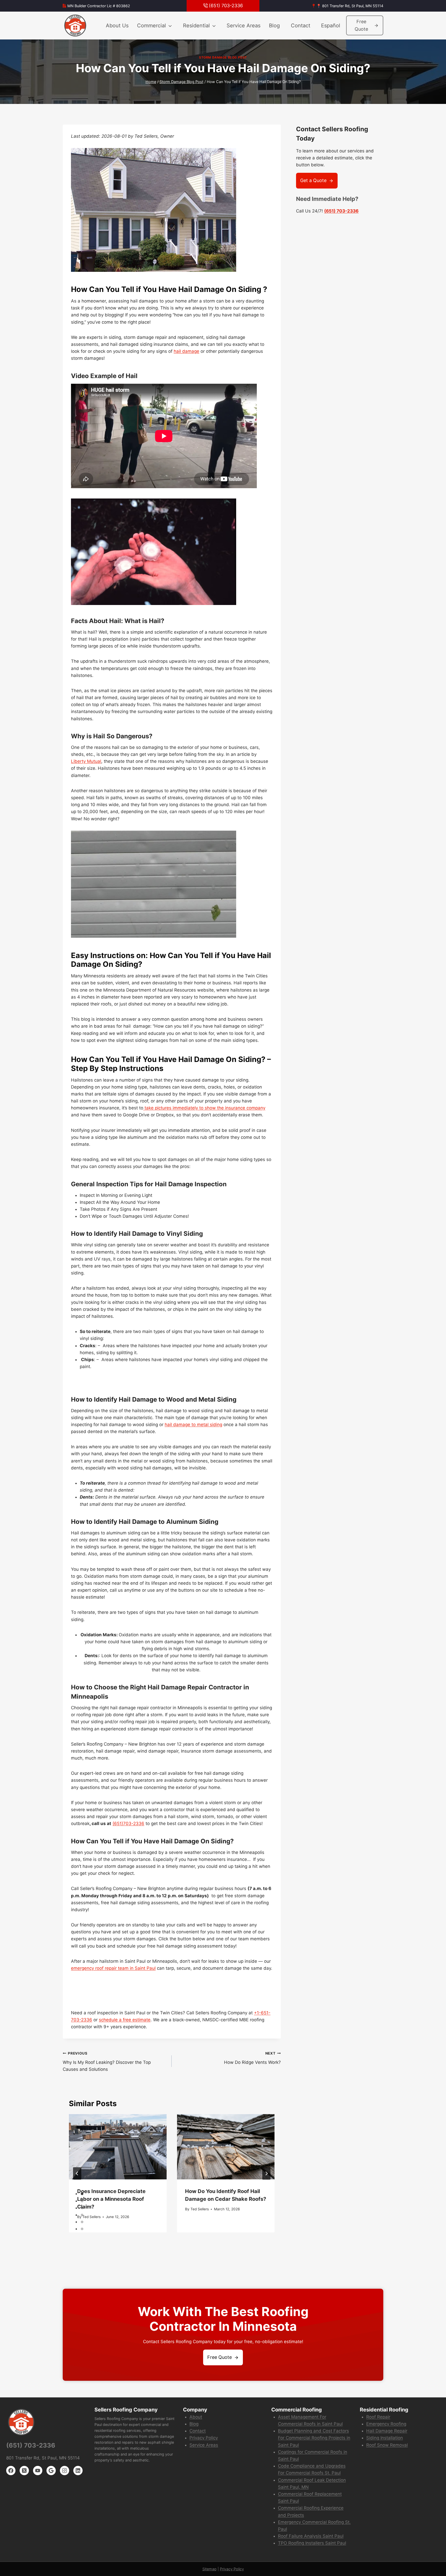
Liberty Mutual (86, 761)
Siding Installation (385, 2438)
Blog (274, 26)
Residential (196, 26)
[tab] (82, 2194)
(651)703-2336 (128, 1823)
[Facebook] (11, 2471)
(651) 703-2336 (341, 211)
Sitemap (209, 2569)
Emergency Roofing (386, 2424)
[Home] (76, 26)
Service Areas (244, 26)
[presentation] (118, 2147)
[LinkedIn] (78, 2471)
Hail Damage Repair (387, 2431)
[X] (24, 2471)
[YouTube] (38, 2471)
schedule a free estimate (125, 2020)
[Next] (266, 2173)
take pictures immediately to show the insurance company (204, 1108)
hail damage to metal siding (193, 1425)
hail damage (186, 351)
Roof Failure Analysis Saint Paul (311, 2536)
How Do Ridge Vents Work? (252, 2058)
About (196, 2417)
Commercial (152, 26)
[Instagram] (65, 2471)
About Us (117, 26)
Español (331, 26)
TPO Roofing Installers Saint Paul (312, 2543)
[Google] (51, 2471)
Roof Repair (378, 2417)
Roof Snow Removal (387, 2445)
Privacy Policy (204, 2438)
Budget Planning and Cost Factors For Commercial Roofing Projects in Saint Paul (314, 2438)
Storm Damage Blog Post (223, 57)
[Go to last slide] (77, 2173)
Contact (301, 26)
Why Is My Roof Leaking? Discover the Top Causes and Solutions (107, 2062)
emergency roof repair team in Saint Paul (113, 1968)
